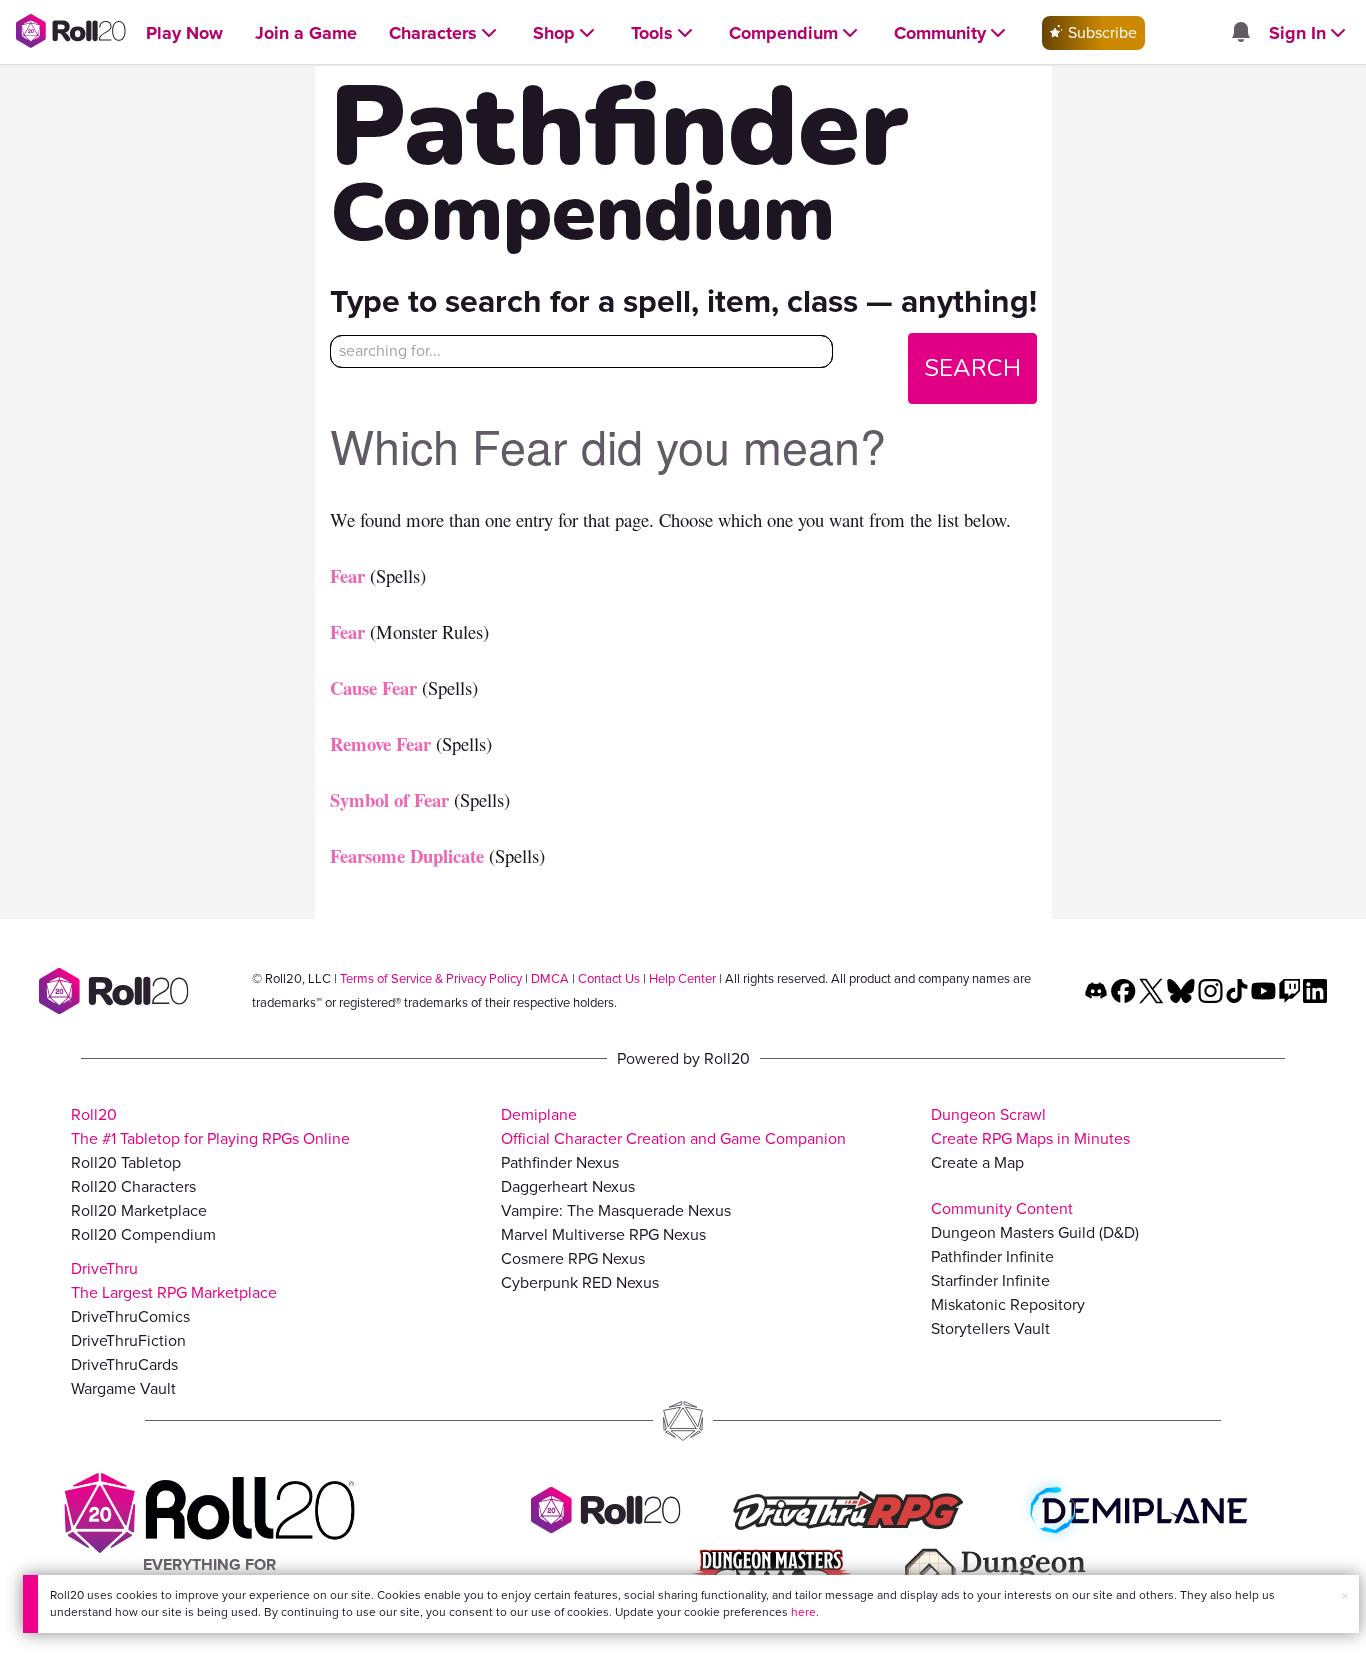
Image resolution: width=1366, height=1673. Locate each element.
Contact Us (609, 978)
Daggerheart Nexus (568, 1186)
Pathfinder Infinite (992, 1256)
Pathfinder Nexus (560, 1162)
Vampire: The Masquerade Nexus (616, 1210)
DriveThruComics (130, 1316)
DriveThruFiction (128, 1340)
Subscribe (1100, 32)
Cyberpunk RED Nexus (580, 1282)
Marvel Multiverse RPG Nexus (603, 1234)
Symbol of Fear (389, 799)
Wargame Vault (123, 1388)
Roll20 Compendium (143, 1234)
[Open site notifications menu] (1240, 33)
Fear (347, 575)
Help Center (682, 978)
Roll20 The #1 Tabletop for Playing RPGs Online (210, 1126)
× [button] (1345, 1596)
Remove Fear (380, 743)
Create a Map (977, 1162)
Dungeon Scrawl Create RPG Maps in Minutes (1030, 1126)
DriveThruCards (124, 1364)
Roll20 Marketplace (139, 1210)
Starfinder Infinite (990, 1280)
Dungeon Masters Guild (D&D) (1035, 1232)
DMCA (550, 978)
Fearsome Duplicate (407, 855)
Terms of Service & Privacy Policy (431, 978)
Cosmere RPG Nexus (573, 1258)
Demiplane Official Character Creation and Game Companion (673, 1126)
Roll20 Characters (133, 1186)
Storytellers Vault (990, 1328)
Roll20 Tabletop (126, 1162)
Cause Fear (373, 687)
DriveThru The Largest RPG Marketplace (174, 1280)
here (803, 1612)
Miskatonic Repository (1008, 1304)
